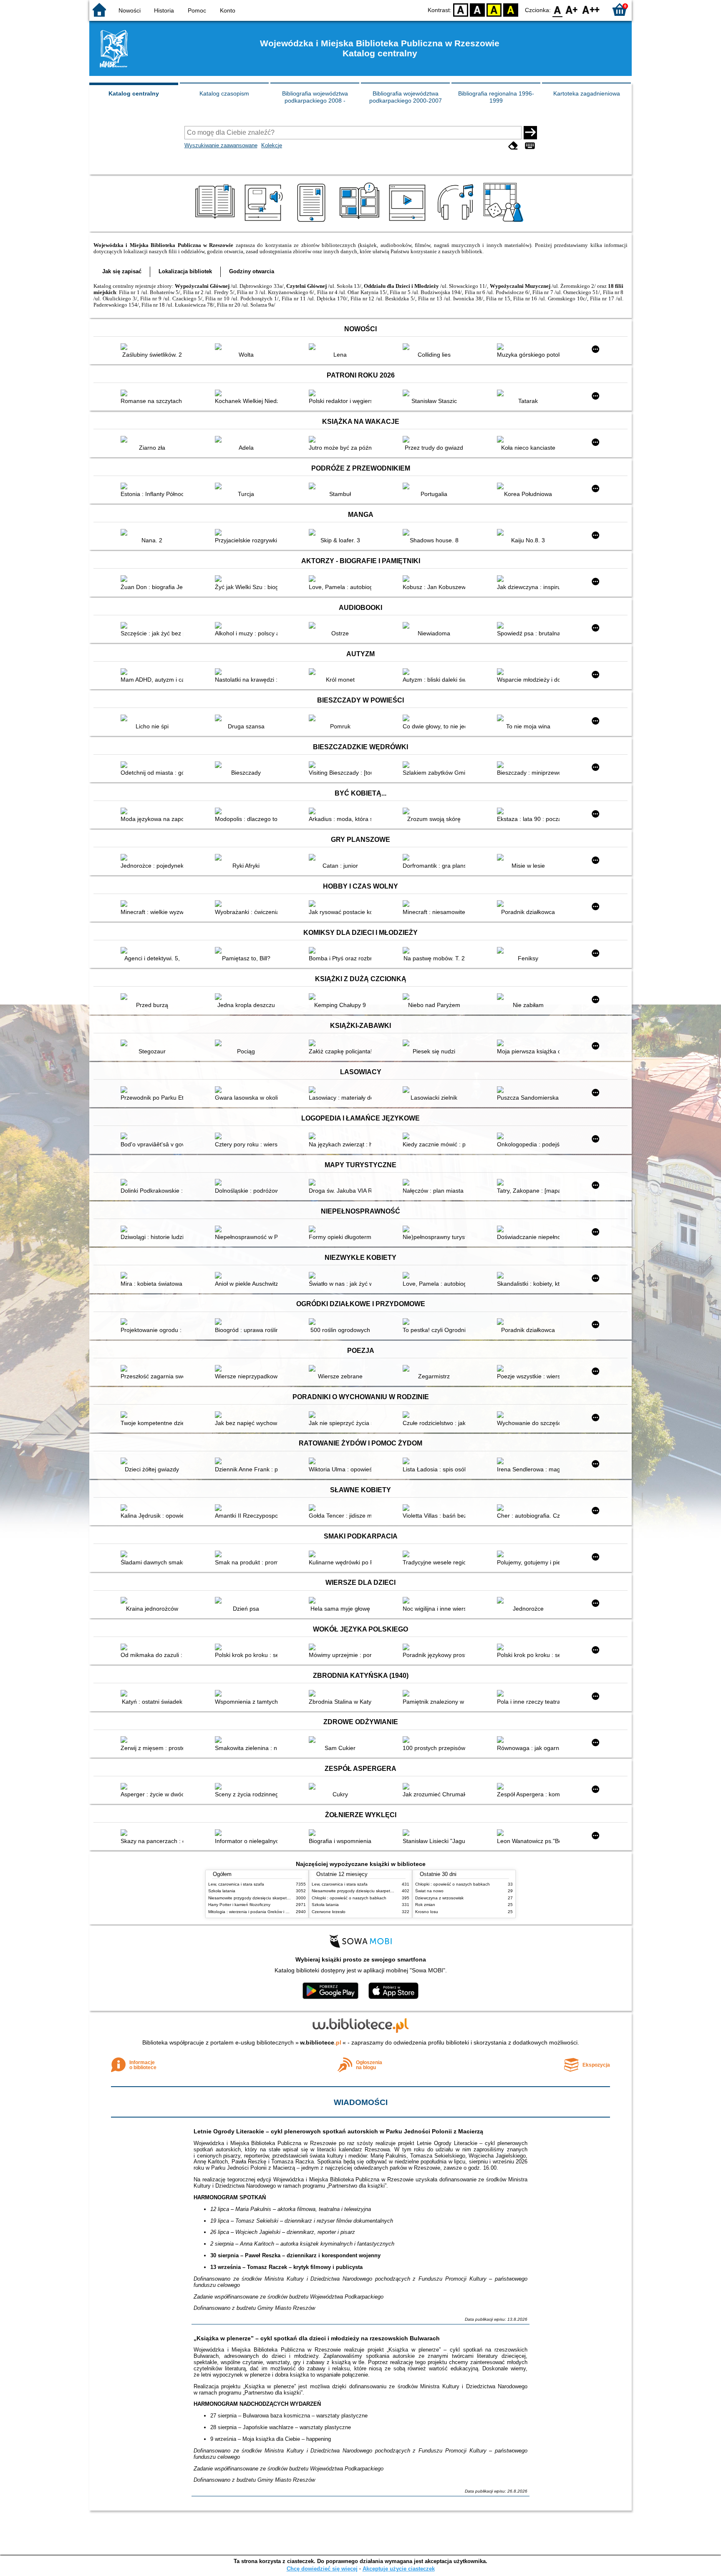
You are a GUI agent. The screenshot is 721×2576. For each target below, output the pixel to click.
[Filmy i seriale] (409, 222)
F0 (558, 9)
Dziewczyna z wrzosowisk (439, 1898)
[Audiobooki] (264, 222)
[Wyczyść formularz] (513, 146)
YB (494, 9)
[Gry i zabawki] (505, 222)
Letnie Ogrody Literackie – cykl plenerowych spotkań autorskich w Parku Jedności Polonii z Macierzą (338, 2131)
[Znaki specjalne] (530, 146)
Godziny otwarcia (252, 271)
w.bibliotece (321, 2042)
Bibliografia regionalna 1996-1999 (496, 97)
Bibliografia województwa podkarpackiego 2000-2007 (406, 97)
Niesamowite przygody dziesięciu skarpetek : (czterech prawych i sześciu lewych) (285, 1898)
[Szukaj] (530, 133)
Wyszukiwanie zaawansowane (221, 145)
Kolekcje (272, 145)
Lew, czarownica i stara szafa (236, 1884)
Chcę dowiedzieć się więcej (322, 2569)
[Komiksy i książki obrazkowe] (361, 222)
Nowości (130, 10)
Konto (228, 10)
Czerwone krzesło (329, 1912)
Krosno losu (427, 1912)
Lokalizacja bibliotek (185, 271)
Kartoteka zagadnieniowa (587, 93)
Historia (164, 10)
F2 (591, 9)
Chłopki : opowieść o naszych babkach (349, 1898)
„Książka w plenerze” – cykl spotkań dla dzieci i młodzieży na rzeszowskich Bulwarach (317, 2338)
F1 (572, 9)
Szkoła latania (222, 1891)
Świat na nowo (429, 1891)
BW (477, 9)
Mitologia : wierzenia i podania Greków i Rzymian (255, 1912)
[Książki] (216, 222)
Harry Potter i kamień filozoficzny (239, 1905)
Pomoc (197, 10)
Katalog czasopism (224, 93)
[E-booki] (313, 222)
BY (511, 9)
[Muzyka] (457, 222)
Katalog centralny (134, 93)
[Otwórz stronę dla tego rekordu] (154, 347)
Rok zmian (425, 1905)
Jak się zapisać (122, 271)
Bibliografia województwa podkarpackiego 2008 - (315, 97)
